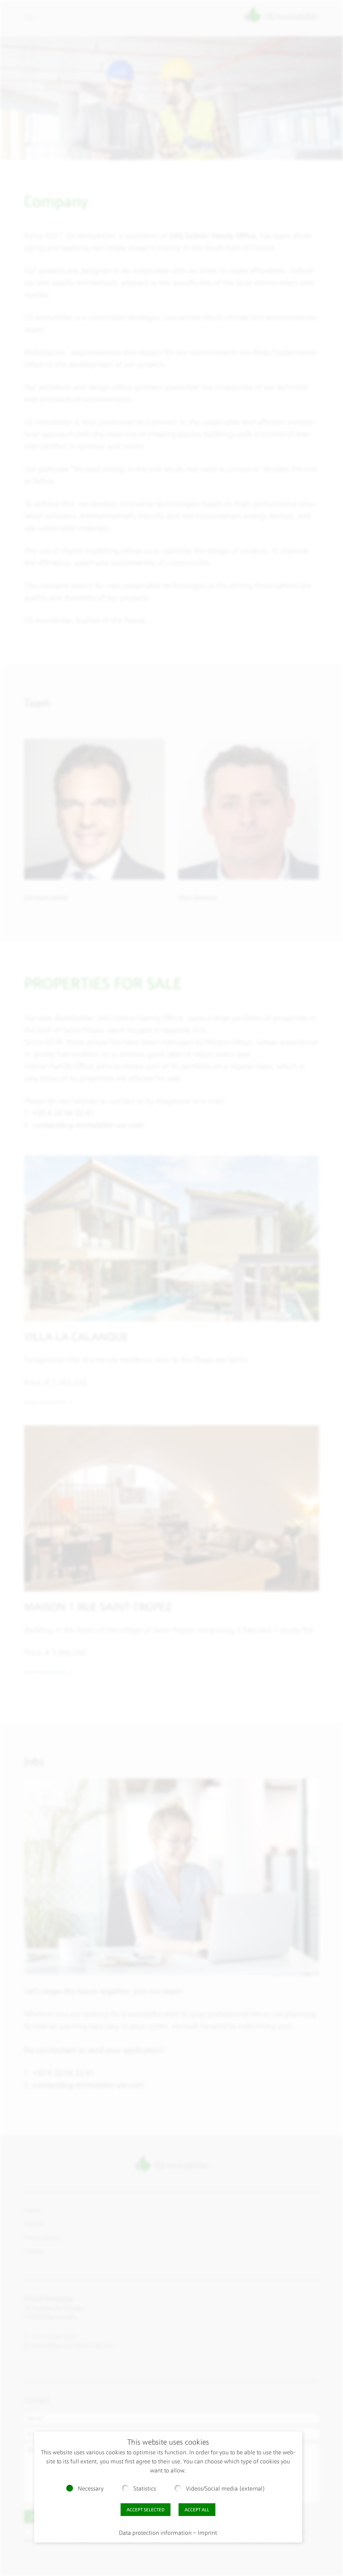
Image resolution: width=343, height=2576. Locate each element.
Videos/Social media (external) (225, 2489)
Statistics (145, 2489)
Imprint (207, 2533)
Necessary (91, 2489)
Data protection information (155, 2533)
